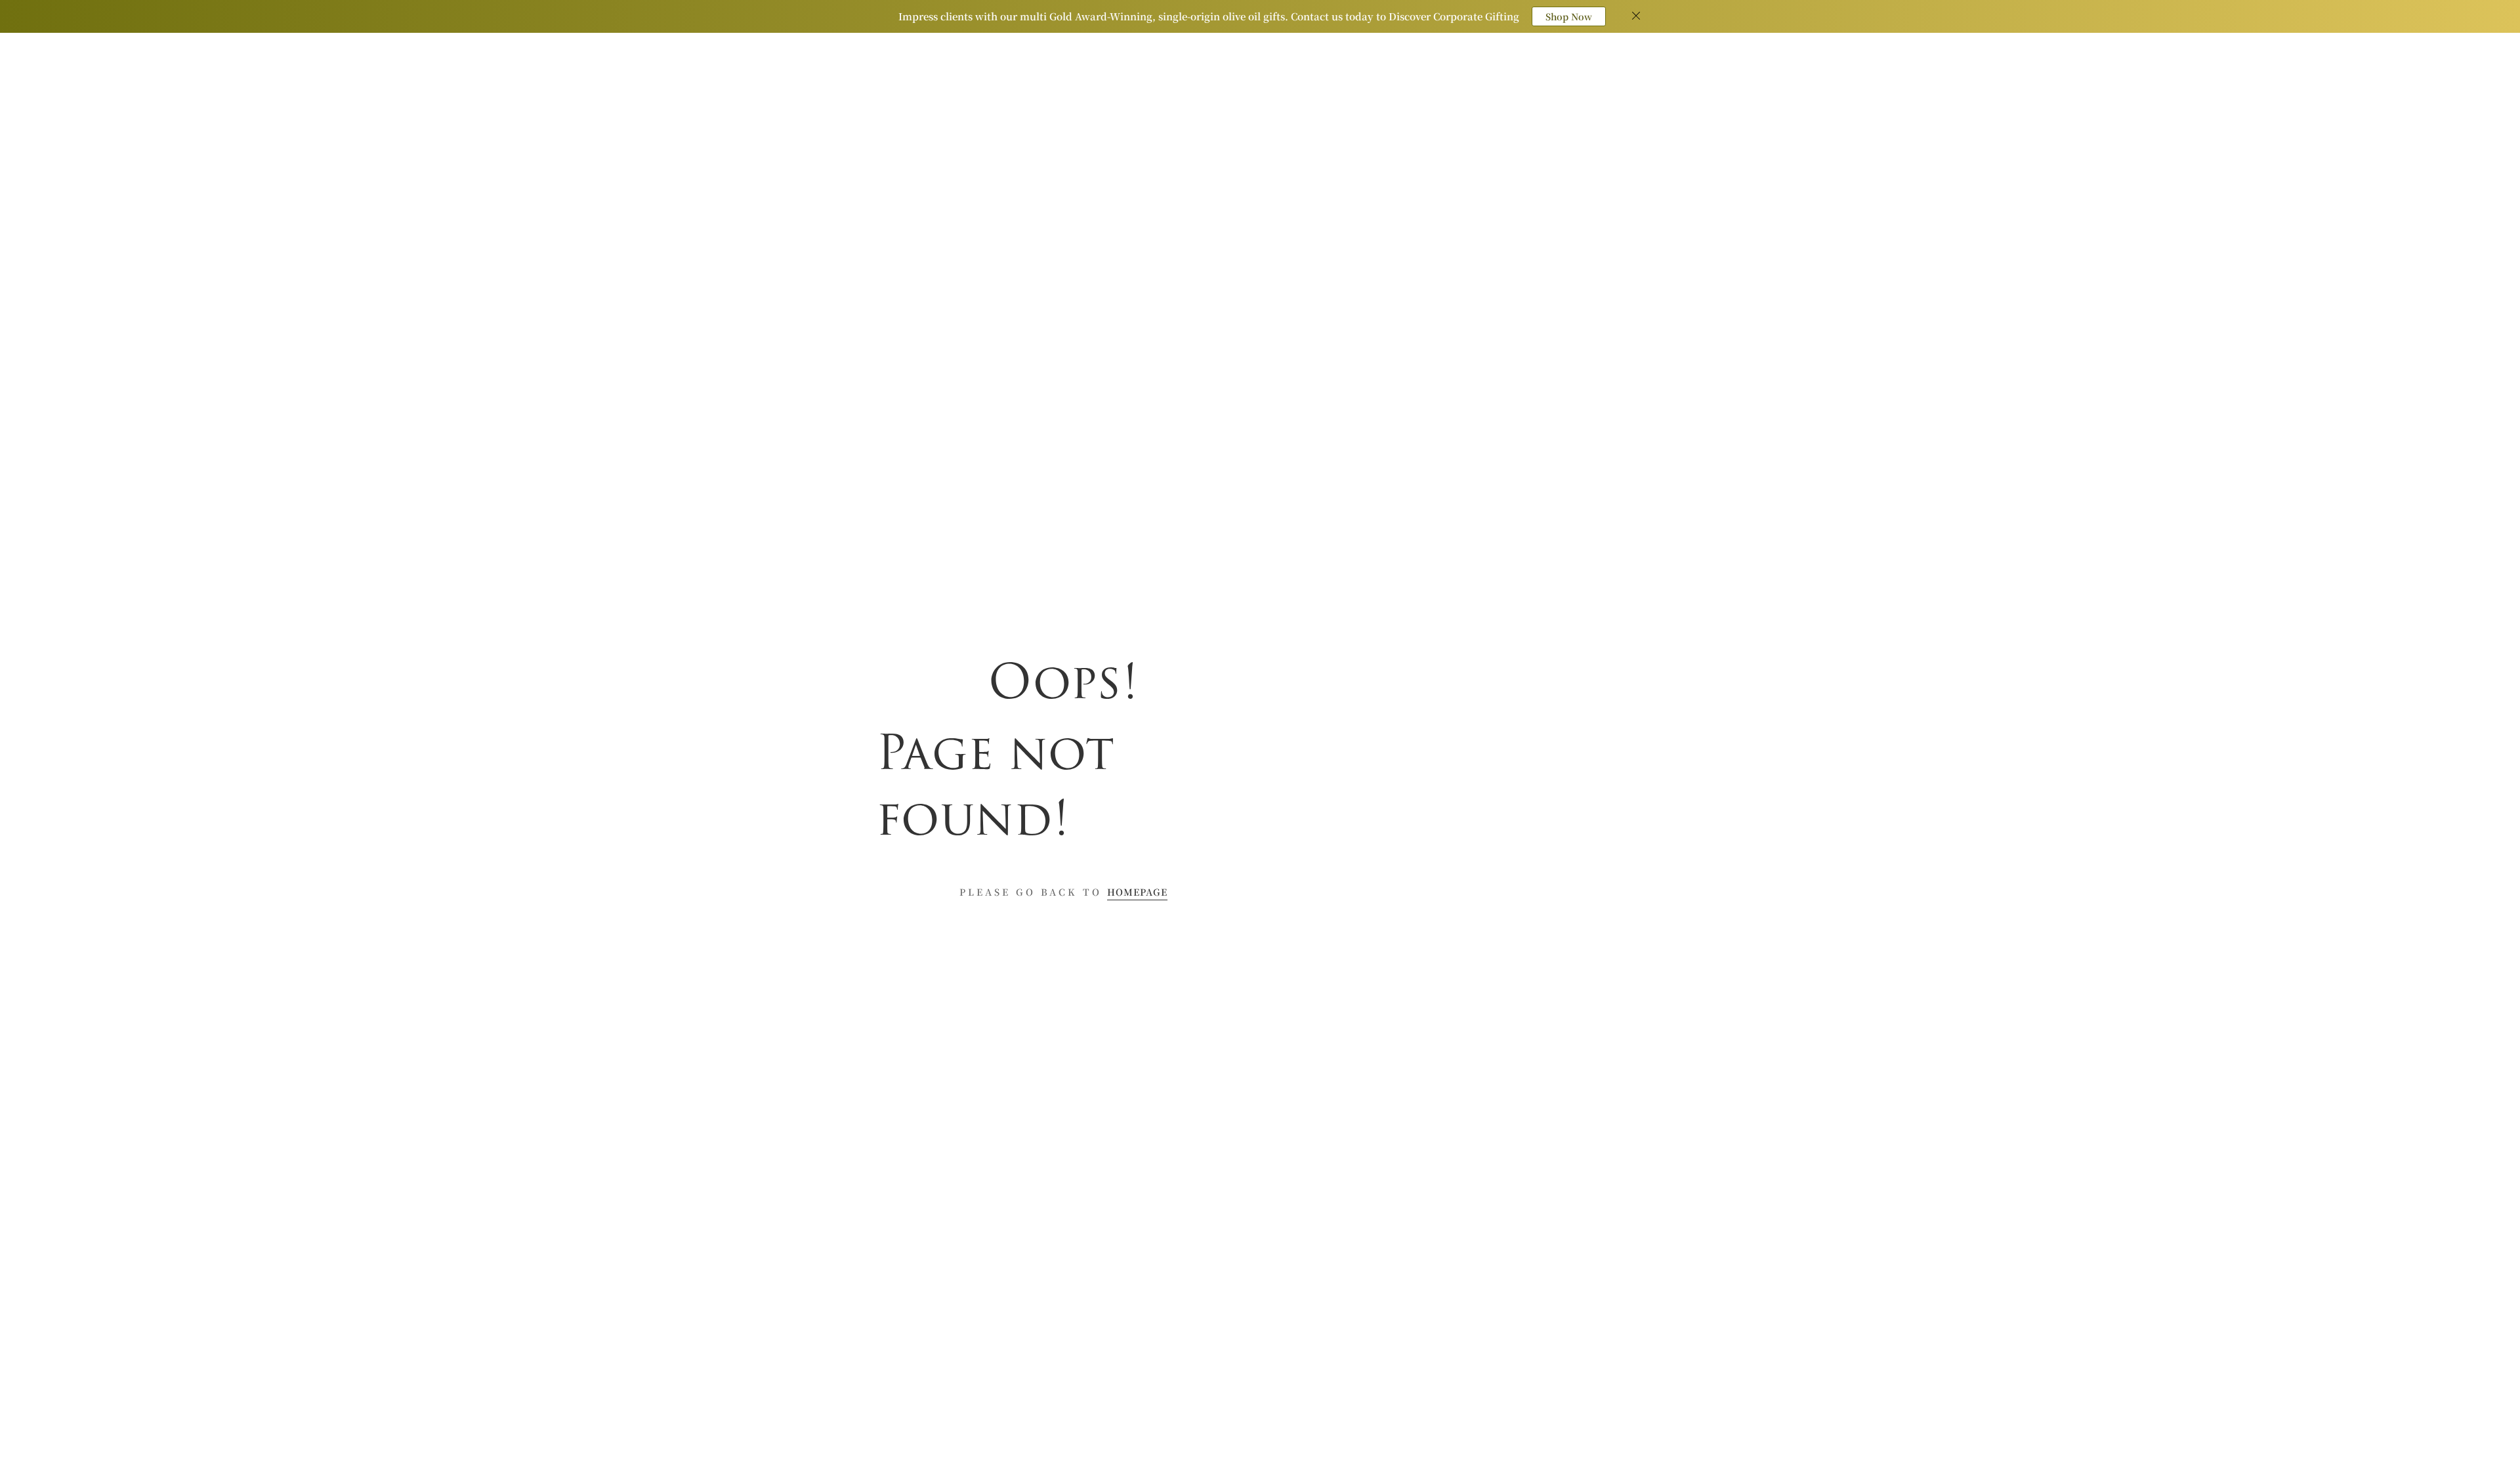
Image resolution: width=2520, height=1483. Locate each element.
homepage (1137, 892)
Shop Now (1569, 16)
